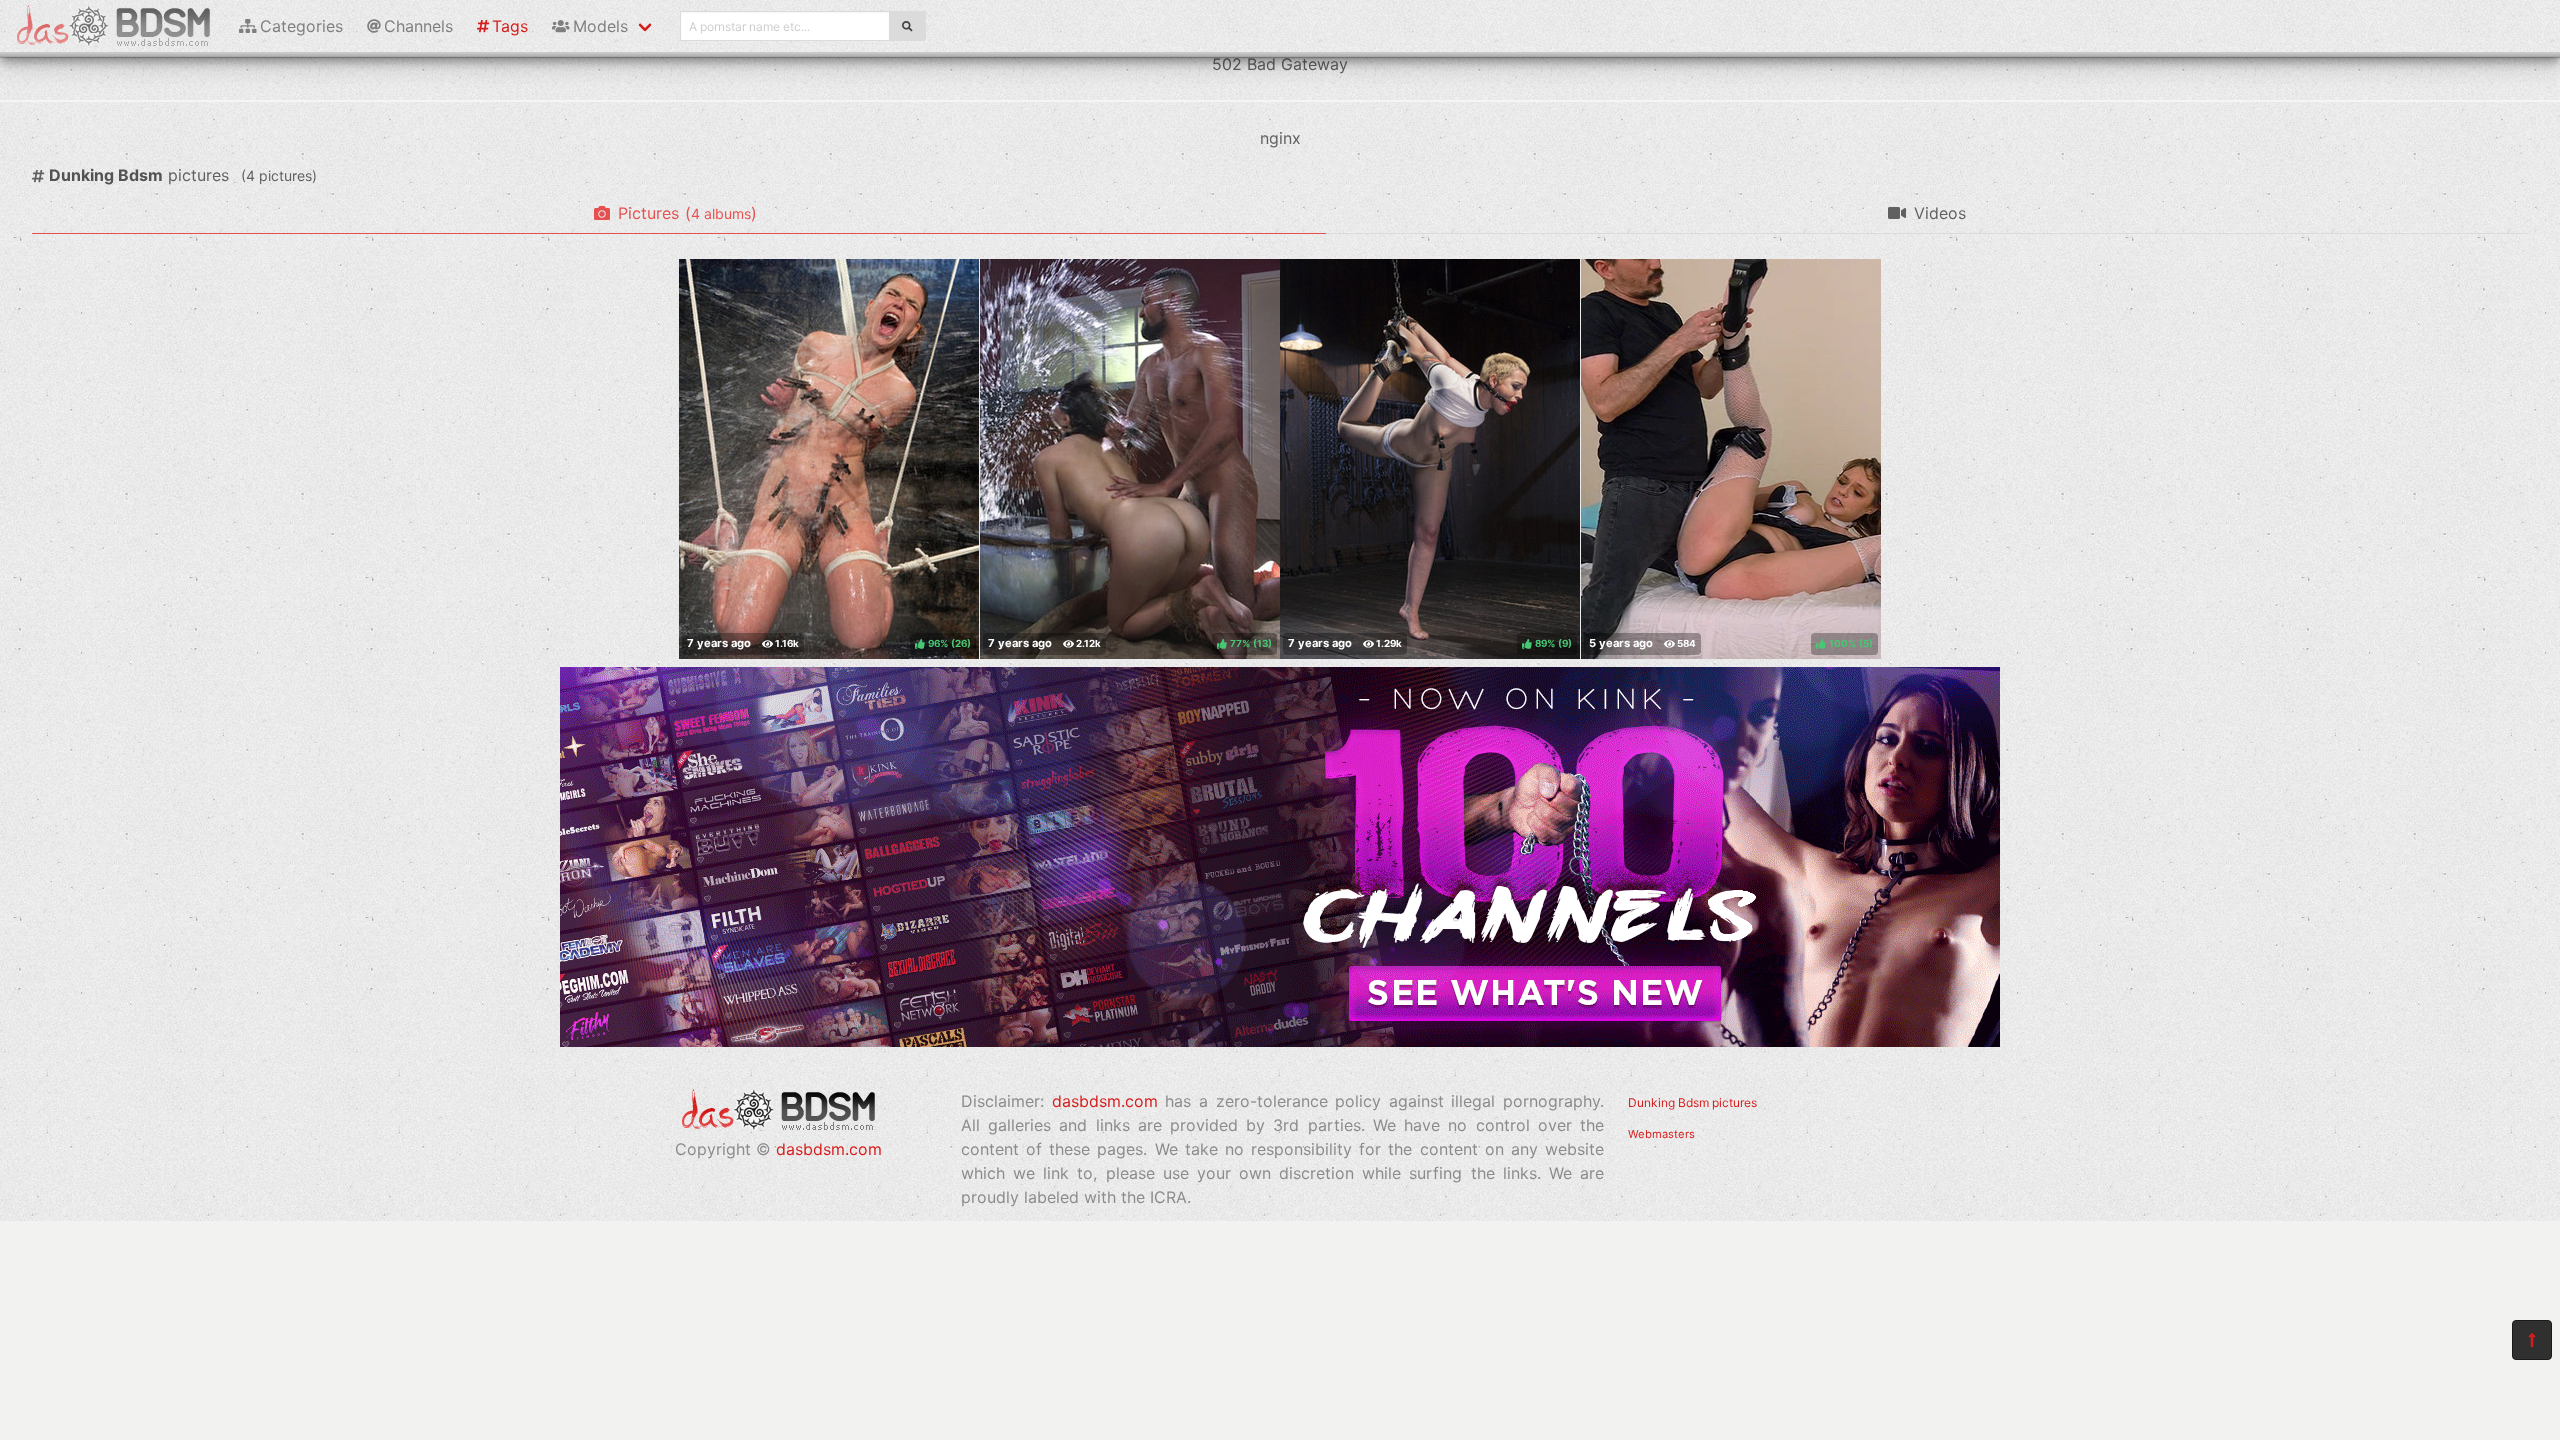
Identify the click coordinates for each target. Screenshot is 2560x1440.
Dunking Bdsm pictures (1692, 1102)
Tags (510, 26)
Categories (301, 26)
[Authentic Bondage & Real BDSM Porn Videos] (1280, 1041)
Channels (418, 26)
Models (600, 26)
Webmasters (1661, 1134)
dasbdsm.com (829, 1149)
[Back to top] (2532, 1340)
